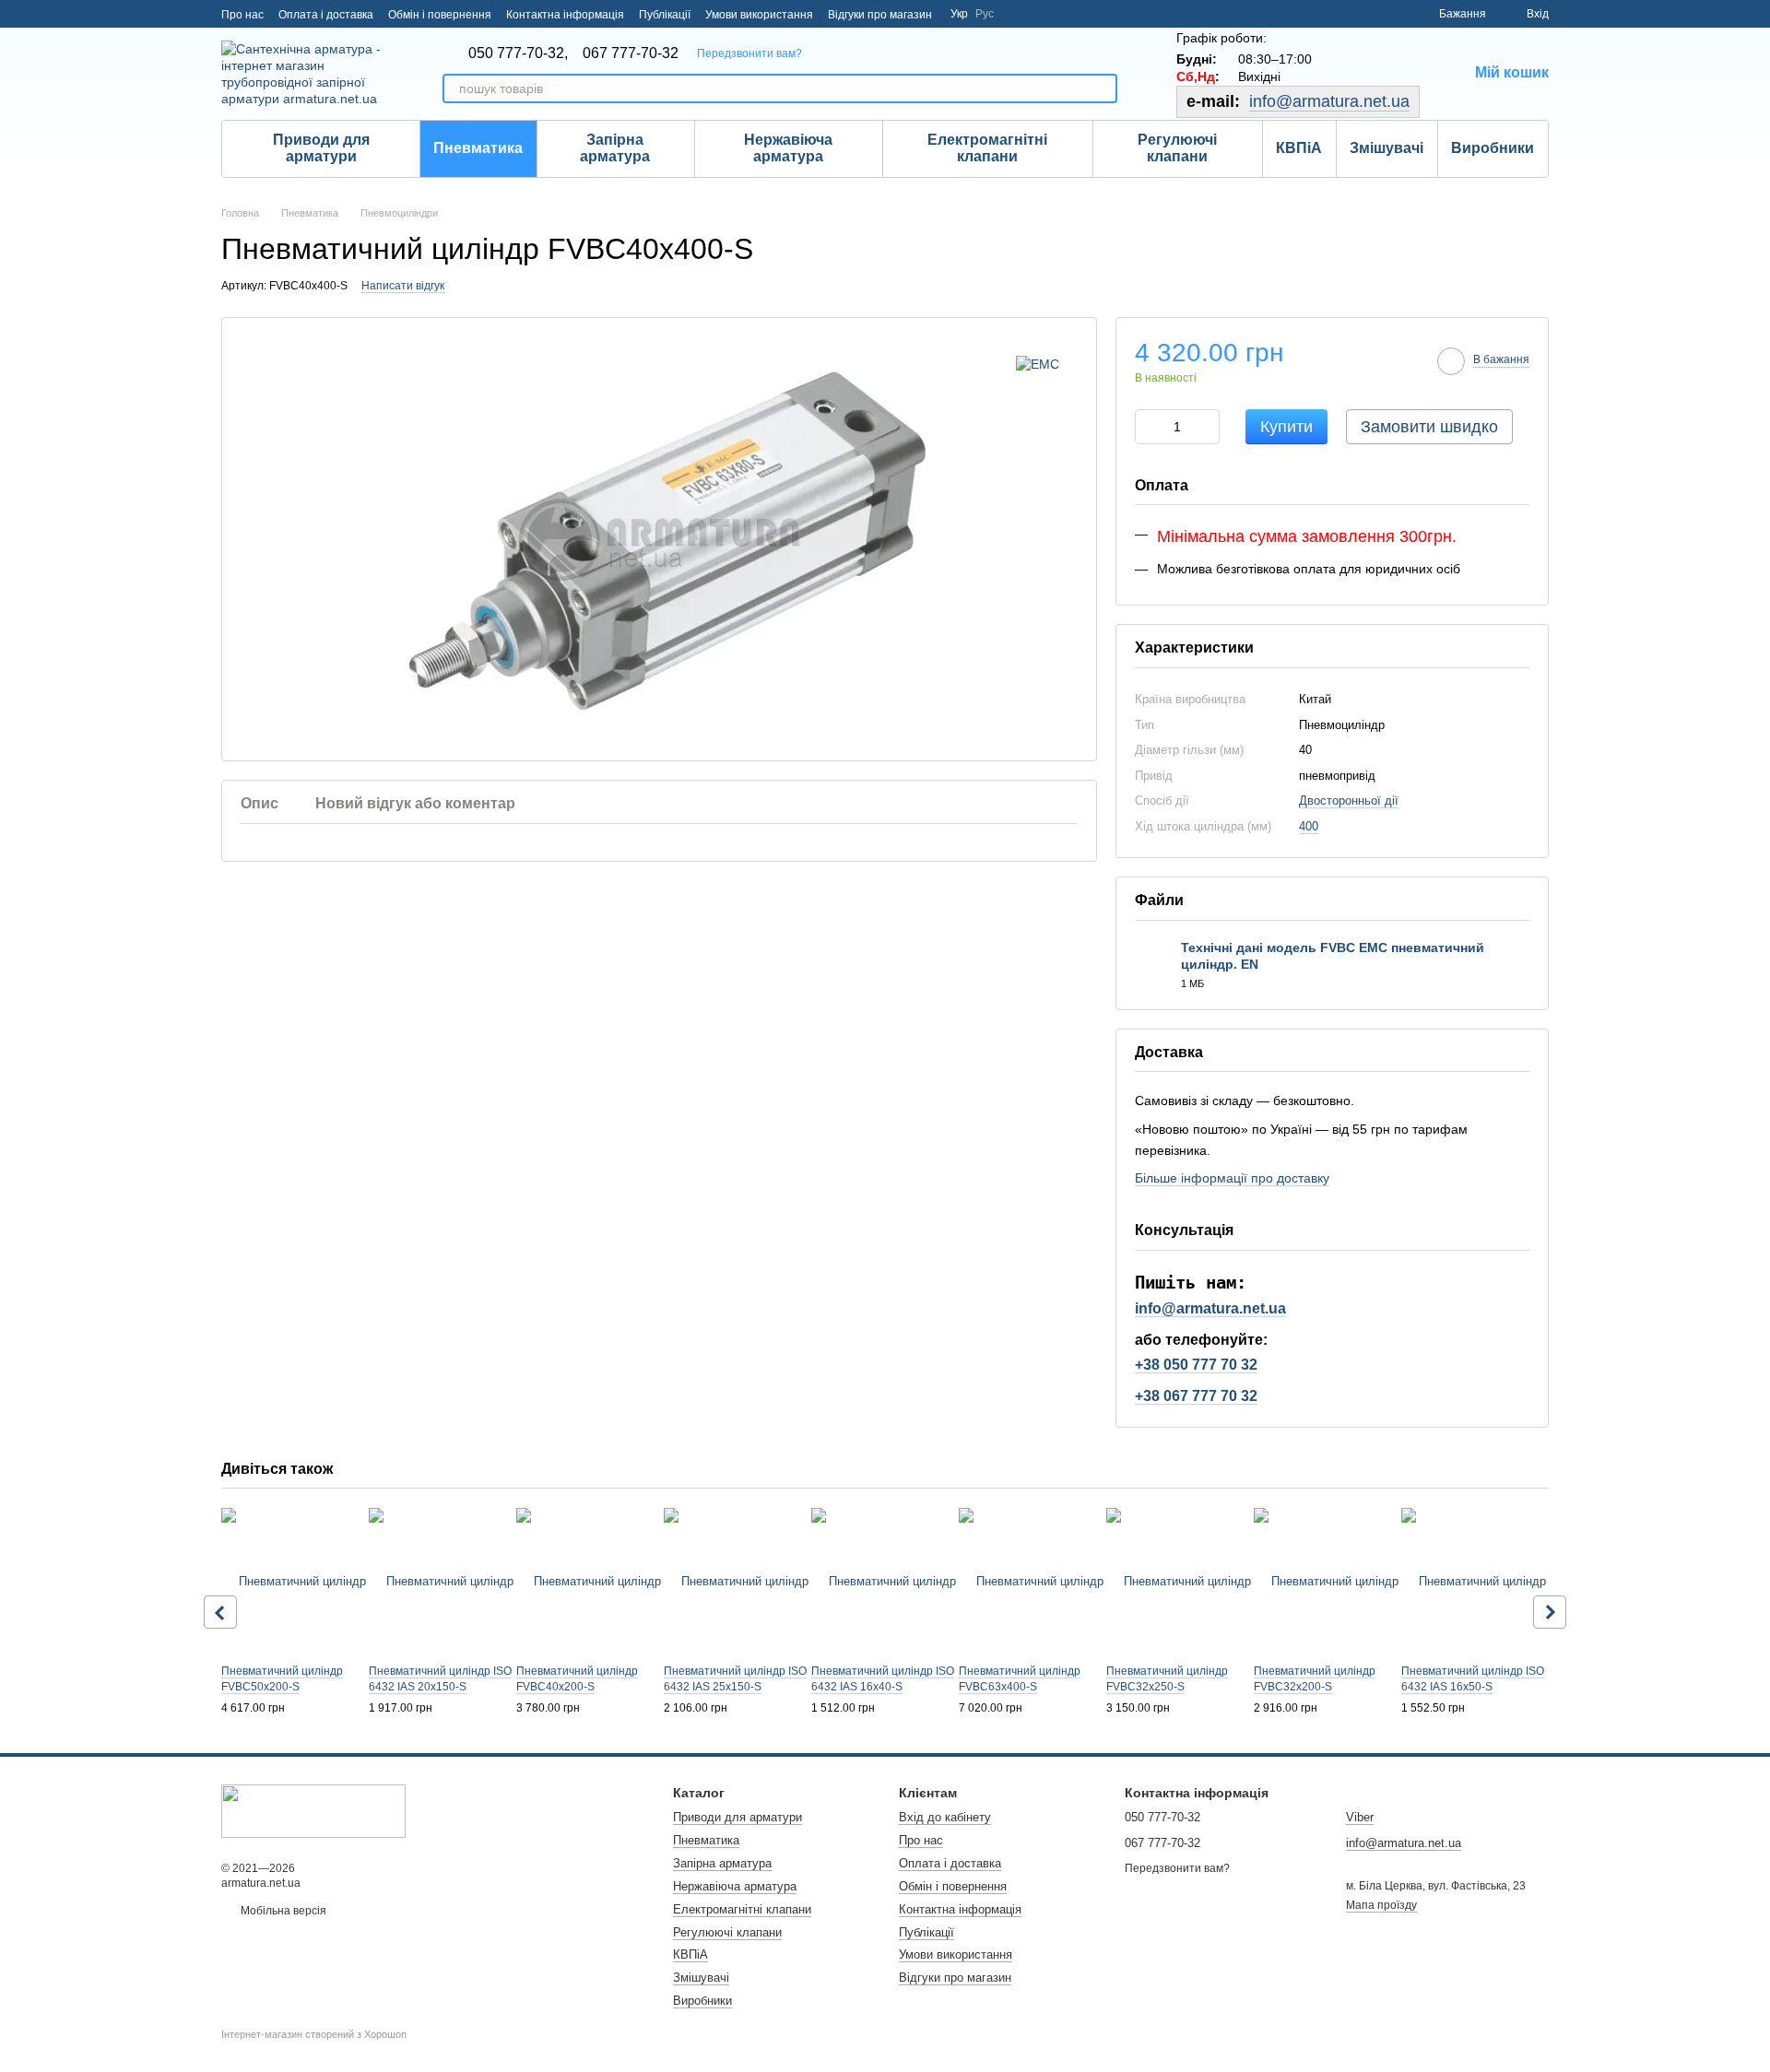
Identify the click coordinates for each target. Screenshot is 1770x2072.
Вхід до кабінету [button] (945, 1817)
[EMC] (1038, 364)
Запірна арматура (615, 148)
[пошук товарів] (1103, 88)
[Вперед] (1550, 1612)
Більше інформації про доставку (1232, 1178)
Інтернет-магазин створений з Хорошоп (314, 2034)
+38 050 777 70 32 (1196, 1365)
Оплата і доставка (326, 15)
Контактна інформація (565, 15)
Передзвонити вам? (749, 53)
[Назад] (220, 1612)
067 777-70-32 (631, 53)
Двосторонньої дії (1349, 801)
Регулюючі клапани (1177, 148)
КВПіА (1299, 148)
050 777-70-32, (518, 53)
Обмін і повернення (440, 15)
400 (1309, 826)
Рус (985, 14)
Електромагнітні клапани (987, 148)
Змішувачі (1386, 148)
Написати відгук (403, 286)
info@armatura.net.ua (1329, 101)
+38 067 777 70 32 (1196, 1396)
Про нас (242, 15)
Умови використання (759, 15)
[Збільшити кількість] (1206, 427)
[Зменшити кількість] (1149, 427)
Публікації (665, 15)
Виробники (1493, 148)
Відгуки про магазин (880, 15)
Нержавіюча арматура (788, 148)
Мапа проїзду (1381, 1905)
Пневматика (478, 148)
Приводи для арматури (321, 148)
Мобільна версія (282, 1911)
